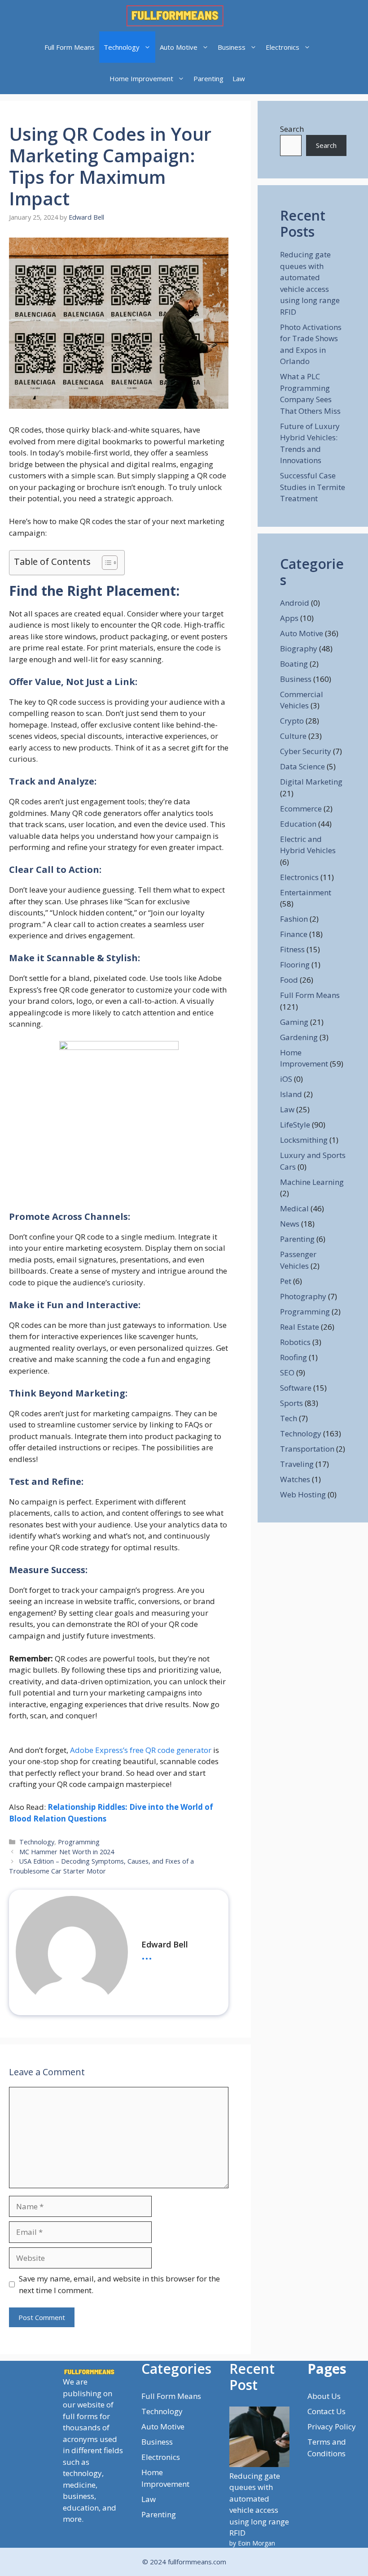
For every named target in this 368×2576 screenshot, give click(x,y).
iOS (286, 1079)
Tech (289, 1418)
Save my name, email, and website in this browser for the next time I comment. (119, 2284)
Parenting (208, 78)
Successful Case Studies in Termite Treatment (313, 487)
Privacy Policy (332, 2426)
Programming (79, 1842)
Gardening (299, 1037)
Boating (294, 664)
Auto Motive (179, 47)
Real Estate (300, 1327)
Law (239, 78)
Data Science (302, 766)
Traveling (297, 1464)
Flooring (295, 965)
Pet (286, 1281)
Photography (303, 1296)
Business (232, 47)
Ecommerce (301, 809)
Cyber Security (306, 751)
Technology (122, 47)
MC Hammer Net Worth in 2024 (67, 1852)
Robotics (295, 1342)
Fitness (292, 949)
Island (291, 1094)
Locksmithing (304, 1140)
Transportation (307, 1449)
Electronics (283, 47)
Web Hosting (303, 1494)
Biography (299, 648)
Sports (291, 1403)
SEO (287, 1373)
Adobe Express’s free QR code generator (141, 1750)
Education (298, 824)
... (147, 1954)
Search (292, 129)
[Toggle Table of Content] (105, 563)
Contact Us (326, 2411)
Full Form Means (70, 47)
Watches (295, 1479)
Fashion (294, 919)
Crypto (292, 721)
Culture (293, 736)
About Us (324, 2396)
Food (289, 980)
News (290, 1224)
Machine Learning (312, 1182)
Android (295, 603)
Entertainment (306, 892)
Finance (294, 934)
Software (296, 1388)
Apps (289, 618)
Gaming (294, 1022)
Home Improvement (141, 78)
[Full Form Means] (175, 16)
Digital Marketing (311, 782)
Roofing (294, 1357)
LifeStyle (295, 1125)
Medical (294, 1208)
